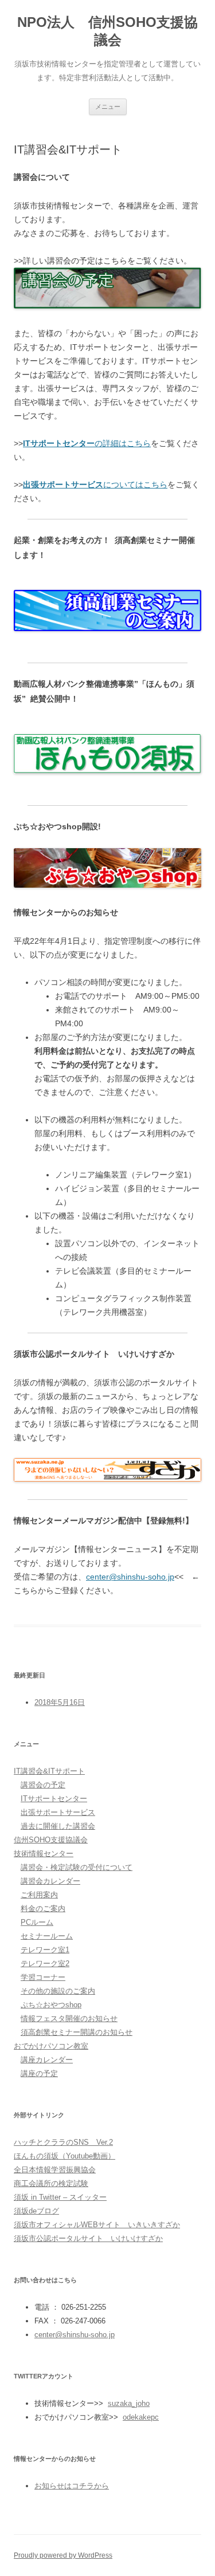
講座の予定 (39, 2073)
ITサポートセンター (54, 1799)
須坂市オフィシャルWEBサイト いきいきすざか (97, 2225)
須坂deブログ (36, 2211)
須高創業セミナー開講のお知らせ (77, 2032)
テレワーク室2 (45, 1963)
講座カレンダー (47, 2060)
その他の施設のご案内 (58, 1991)
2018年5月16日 (60, 1702)
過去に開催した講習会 (58, 1826)
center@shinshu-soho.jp (130, 1577)
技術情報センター (44, 1854)
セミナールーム (47, 1936)
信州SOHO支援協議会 (51, 1840)
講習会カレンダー (50, 1881)
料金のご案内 (43, 1909)
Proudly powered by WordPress (63, 2555)
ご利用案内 (39, 1895)
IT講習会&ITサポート (49, 1771)
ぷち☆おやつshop (51, 2005)
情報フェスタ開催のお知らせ (69, 2018)
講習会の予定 (43, 1785)
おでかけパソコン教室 (51, 2046)
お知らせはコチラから (72, 2486)
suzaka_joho (129, 2403)
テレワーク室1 (45, 1950)
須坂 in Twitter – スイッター (60, 2197)
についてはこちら (95, 485)
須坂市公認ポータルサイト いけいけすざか (88, 2238)
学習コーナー (43, 1977)
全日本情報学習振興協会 (55, 2170)
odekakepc (141, 2417)
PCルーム (37, 1922)
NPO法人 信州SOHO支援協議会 (107, 31)
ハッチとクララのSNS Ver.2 (63, 2142)
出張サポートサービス (58, 1812)
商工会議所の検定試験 (51, 2183)
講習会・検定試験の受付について (77, 1867)
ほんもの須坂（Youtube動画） (64, 2156)
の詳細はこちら (87, 443)
